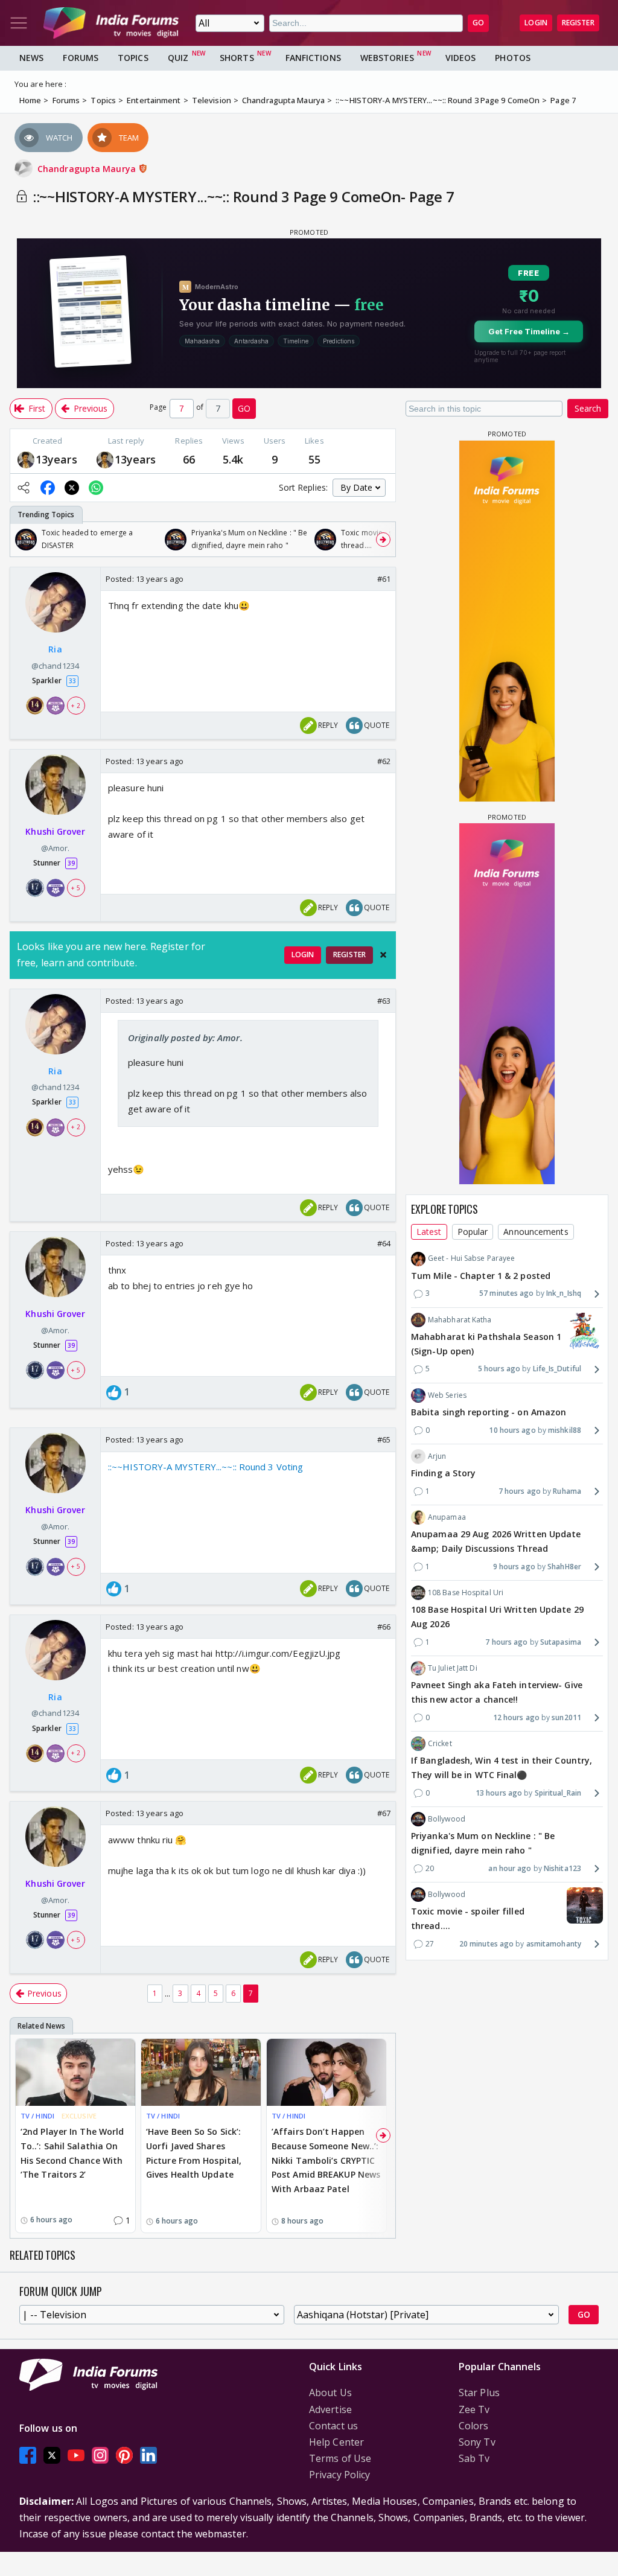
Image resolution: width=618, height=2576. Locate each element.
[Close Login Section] (383, 955)
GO (478, 23)
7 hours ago (520, 1491)
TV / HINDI (37, 2116)
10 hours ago (512, 1430)
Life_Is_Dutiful (557, 1369)
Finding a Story (444, 1473)
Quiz (178, 58)
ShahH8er (564, 1567)
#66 (384, 1627)
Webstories (387, 58)
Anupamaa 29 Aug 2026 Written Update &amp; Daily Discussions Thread (496, 1541)
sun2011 (566, 1717)
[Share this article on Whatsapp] (96, 488)
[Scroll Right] (383, 540)
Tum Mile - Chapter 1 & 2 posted (481, 1276)
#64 (384, 1243)
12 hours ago (516, 1717)
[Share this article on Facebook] (48, 488)
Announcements (536, 1232)
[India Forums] (111, 23)
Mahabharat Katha (460, 1320)
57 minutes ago (506, 1293)
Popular (473, 1232)
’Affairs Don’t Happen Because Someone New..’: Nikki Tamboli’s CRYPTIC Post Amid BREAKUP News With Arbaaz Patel (326, 2160)
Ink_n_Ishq (564, 1293)
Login (536, 23)
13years (56, 459)
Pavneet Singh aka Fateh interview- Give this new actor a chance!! (497, 1692)
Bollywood (447, 1819)
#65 (384, 1439)
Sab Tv (474, 2458)
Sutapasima (561, 1642)
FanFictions (313, 58)
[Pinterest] (124, 2455)
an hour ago (510, 1868)
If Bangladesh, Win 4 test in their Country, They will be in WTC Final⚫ (502, 1768)
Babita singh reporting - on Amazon (489, 1412)
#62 (384, 761)
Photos (513, 58)
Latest (429, 1232)
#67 (384, 1813)
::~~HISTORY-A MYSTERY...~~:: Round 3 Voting (205, 1467)
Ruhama (567, 1491)
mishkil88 (565, 1430)
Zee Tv (474, 2409)
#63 (384, 1001)
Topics (133, 58)
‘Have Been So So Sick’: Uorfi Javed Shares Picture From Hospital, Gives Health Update (194, 2153)
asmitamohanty (554, 1944)
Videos (461, 58)
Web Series (447, 1395)
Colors (474, 2426)
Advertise (330, 2409)
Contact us (333, 2426)
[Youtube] (76, 2455)
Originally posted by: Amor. (185, 1038)
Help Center (336, 2442)
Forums (81, 58)
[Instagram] (100, 2455)
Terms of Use (340, 2458)
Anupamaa (447, 1517)
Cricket (440, 1743)
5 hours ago (499, 1369)
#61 (384, 579)
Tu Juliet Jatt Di (453, 1668)
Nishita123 (562, 1868)
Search (588, 408)
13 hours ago (499, 1793)
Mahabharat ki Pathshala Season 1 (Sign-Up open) (486, 1344)
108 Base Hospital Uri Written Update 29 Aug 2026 (497, 1617)
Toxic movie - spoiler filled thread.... (468, 1918)
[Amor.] (26, 459)
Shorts (237, 58)
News (31, 58)
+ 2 (75, 706)
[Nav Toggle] (19, 23)
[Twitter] (52, 2455)
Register (578, 23)
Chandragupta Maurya (88, 169)
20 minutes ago (486, 1944)
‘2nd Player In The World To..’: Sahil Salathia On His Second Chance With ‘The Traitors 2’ (72, 2153)
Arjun (437, 1456)
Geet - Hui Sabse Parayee (471, 1258)
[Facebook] (28, 2455)
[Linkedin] (148, 2455)
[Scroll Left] (22, 540)
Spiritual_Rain (558, 1793)
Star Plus (479, 2393)
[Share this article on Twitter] (72, 488)
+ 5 (75, 888)
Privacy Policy (339, 2475)
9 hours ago (514, 1567)
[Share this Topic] (24, 488)
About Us (330, 2393)
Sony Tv (477, 2442)
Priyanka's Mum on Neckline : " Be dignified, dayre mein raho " (483, 1843)
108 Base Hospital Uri (466, 1592)
